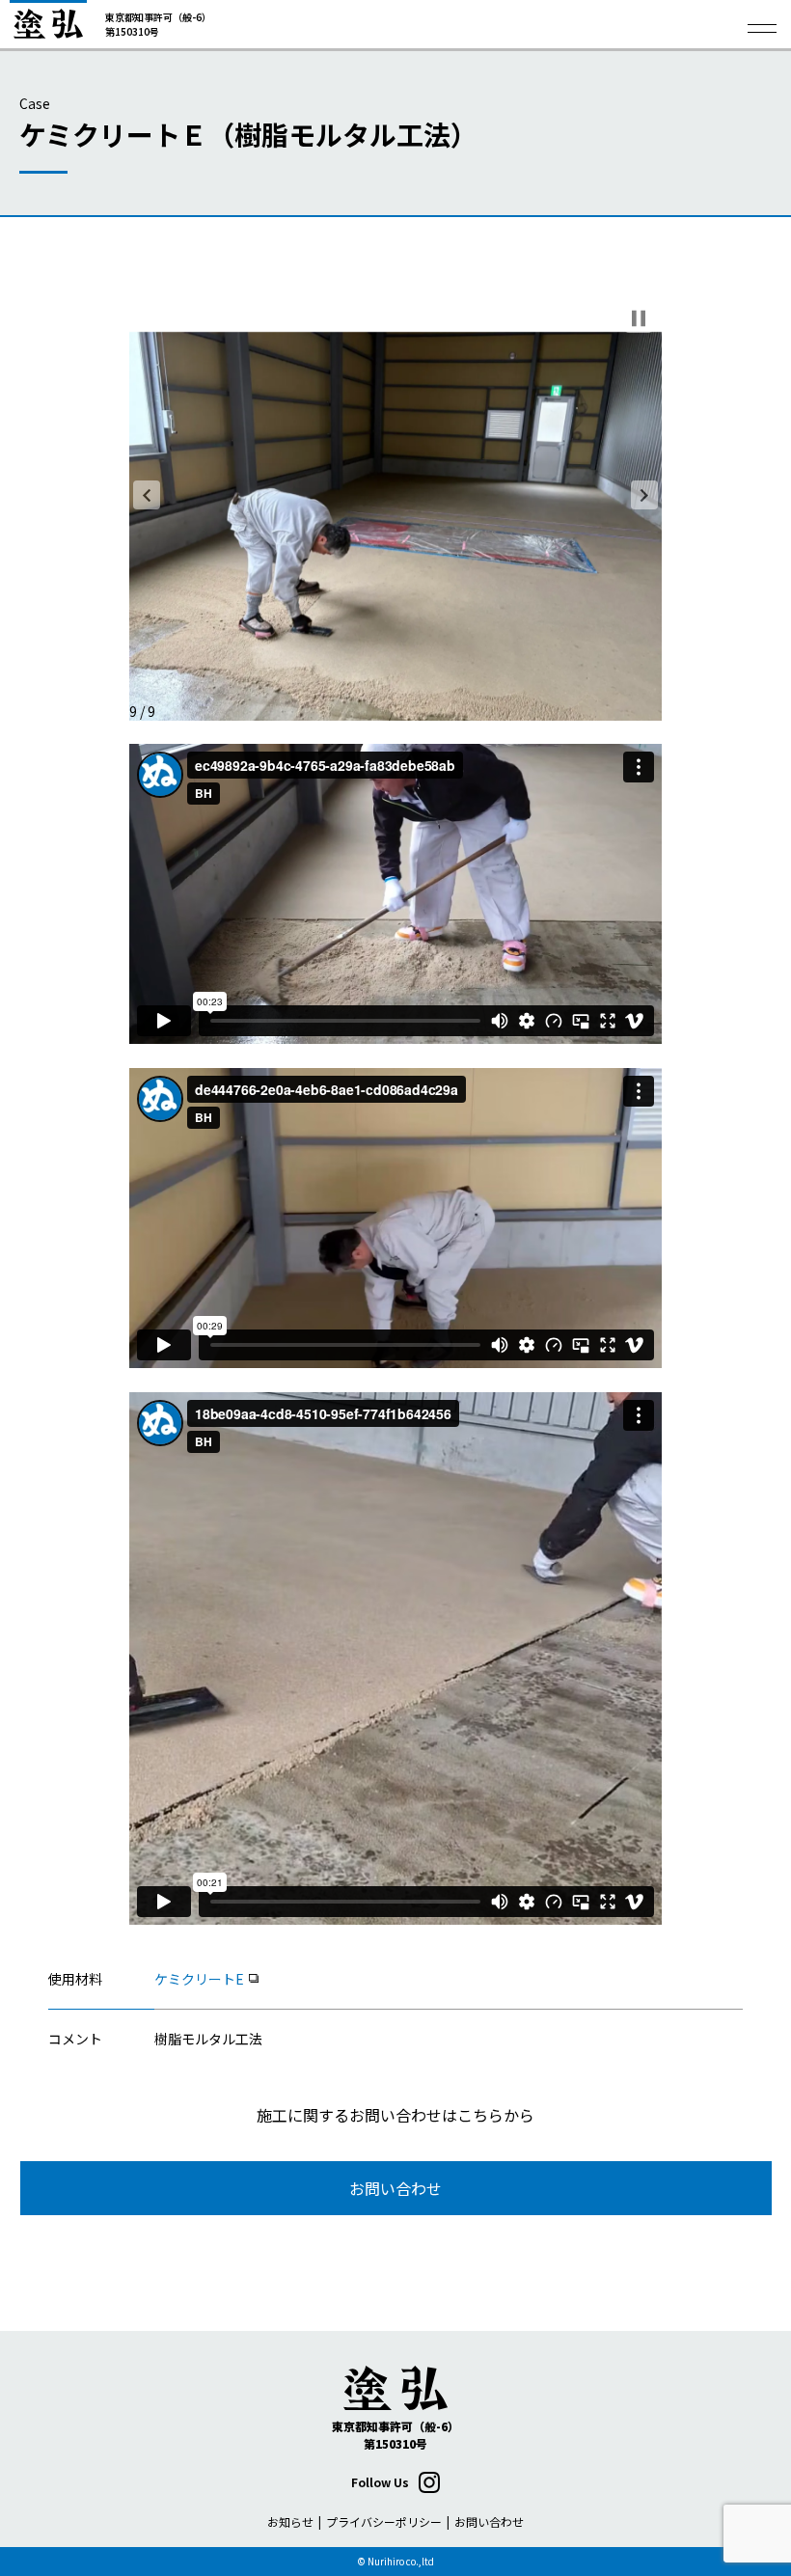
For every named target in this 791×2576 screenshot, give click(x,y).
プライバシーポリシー (384, 2521)
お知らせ (290, 2521)
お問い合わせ (395, 2188)
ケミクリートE (199, 1979)
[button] (147, 495)
